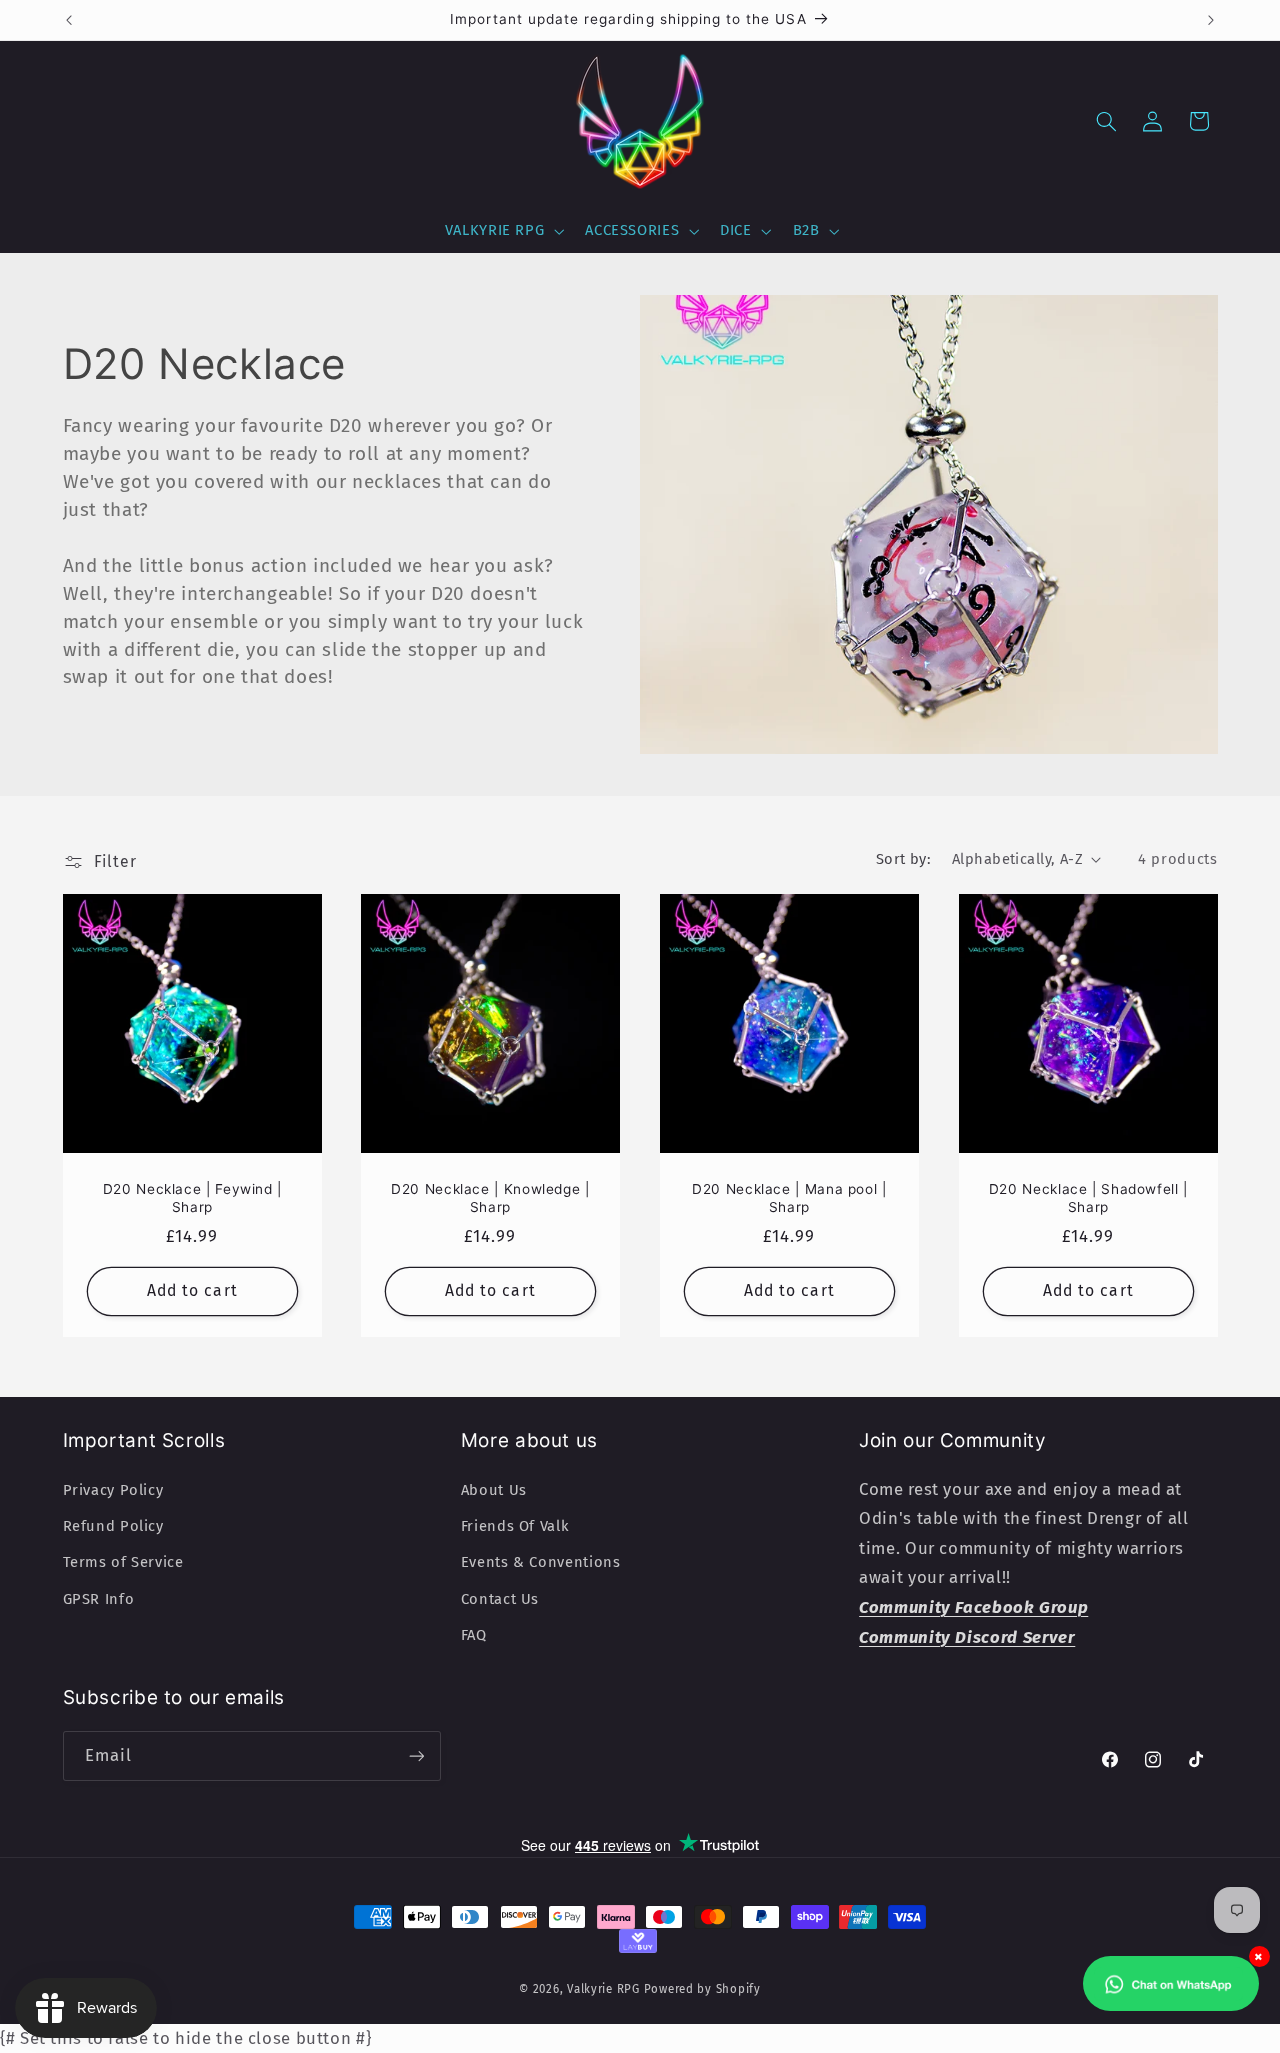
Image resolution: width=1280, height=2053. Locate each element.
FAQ (474, 1635)
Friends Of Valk (515, 1526)
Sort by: (903, 859)
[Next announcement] (1211, 20)
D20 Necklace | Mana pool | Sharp (789, 1198)
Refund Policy (113, 1526)
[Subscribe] (416, 1755)
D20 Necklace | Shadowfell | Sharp (1088, 1198)
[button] (502, 231)
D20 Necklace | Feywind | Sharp (191, 1198)
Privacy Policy (113, 1490)
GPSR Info (99, 1599)
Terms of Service (123, 1562)
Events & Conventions (541, 1562)
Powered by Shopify (702, 1989)
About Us (494, 1490)
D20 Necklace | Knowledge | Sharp (490, 1198)
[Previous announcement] (69, 20)
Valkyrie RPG (603, 1989)
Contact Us (500, 1599)
